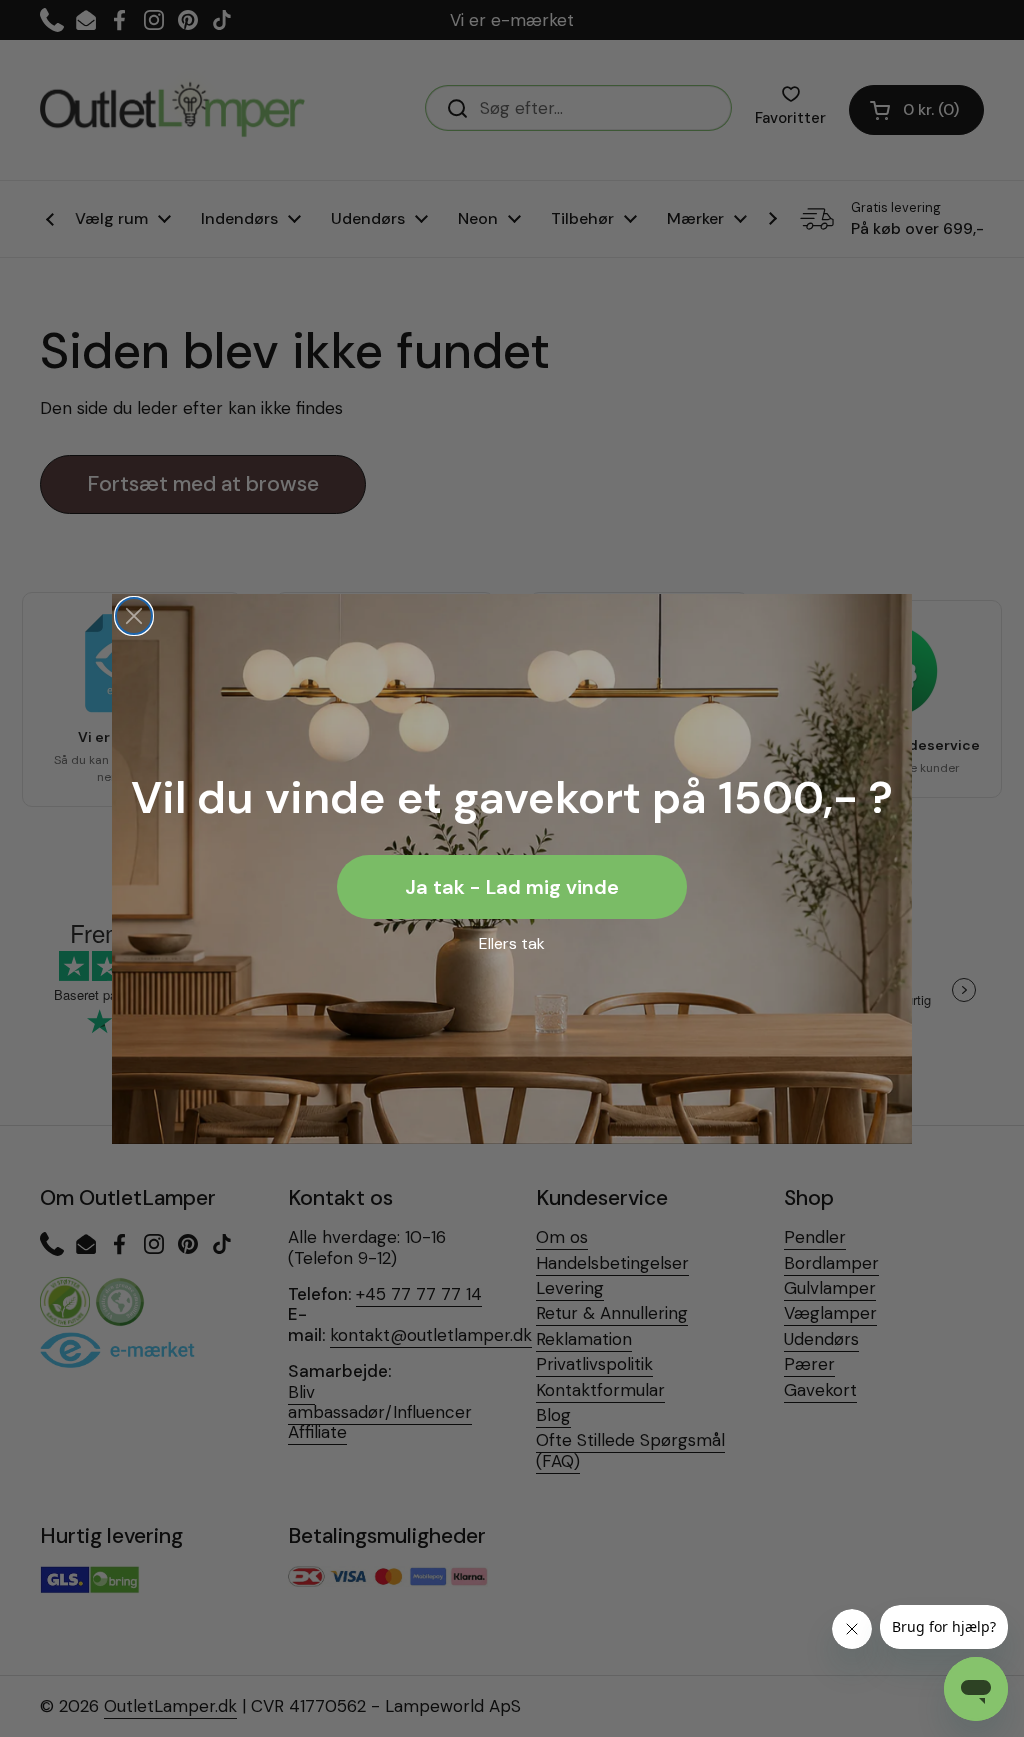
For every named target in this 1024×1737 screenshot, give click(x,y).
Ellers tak (512, 943)
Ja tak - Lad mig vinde (512, 887)
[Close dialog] (134, 616)
